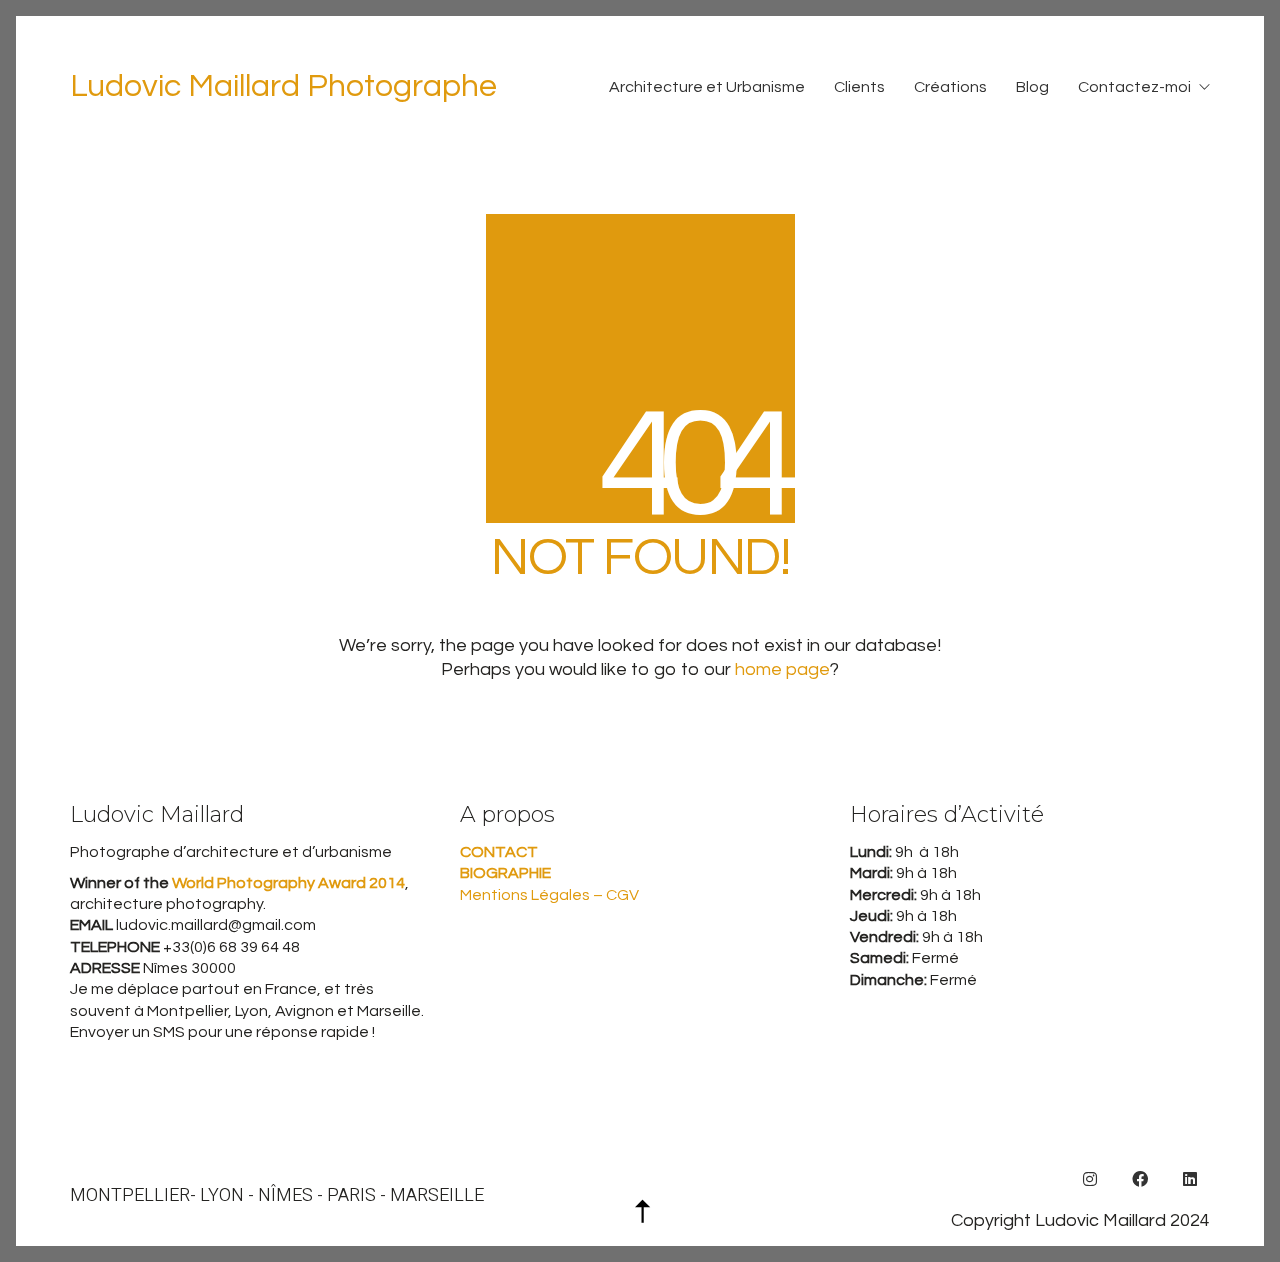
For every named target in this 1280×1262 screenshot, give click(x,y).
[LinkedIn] (1190, 1179)
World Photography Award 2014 (287, 883)
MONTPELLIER (130, 1196)
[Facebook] (1140, 1179)
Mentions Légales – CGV (549, 895)
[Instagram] (1090, 1179)
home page (782, 669)
